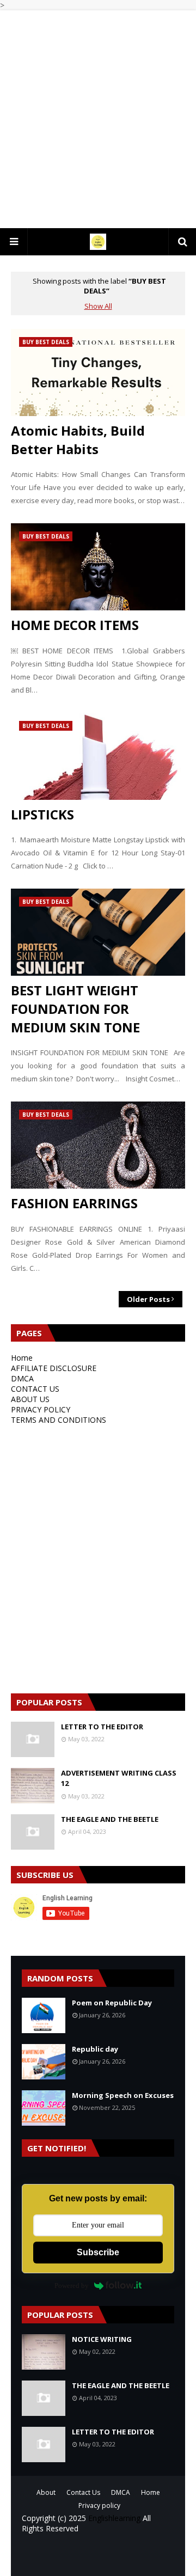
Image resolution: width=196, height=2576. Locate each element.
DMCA (22, 1378)
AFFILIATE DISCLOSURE (54, 1368)
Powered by (72, 2286)
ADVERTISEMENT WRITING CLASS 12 (119, 1778)
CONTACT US (35, 1389)
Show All (98, 306)
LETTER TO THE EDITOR (102, 1727)
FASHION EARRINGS (74, 1203)
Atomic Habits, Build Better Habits (78, 440)
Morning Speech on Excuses (123, 2095)
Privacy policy (99, 2505)
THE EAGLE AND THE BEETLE (110, 1819)
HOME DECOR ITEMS (75, 625)
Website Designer (90, 2551)
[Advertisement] (98, 119)
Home (22, 1358)
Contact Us (83, 2492)
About (46, 2492)
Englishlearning (114, 2518)
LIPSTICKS (42, 814)
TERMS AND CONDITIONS (59, 1420)
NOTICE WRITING (102, 2339)
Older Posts (148, 1299)
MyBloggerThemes (98, 2560)
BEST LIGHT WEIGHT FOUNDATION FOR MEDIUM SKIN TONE (75, 1008)
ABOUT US (30, 1399)
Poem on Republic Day (112, 2003)
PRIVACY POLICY (41, 1409)
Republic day (95, 2049)
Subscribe (98, 2252)
